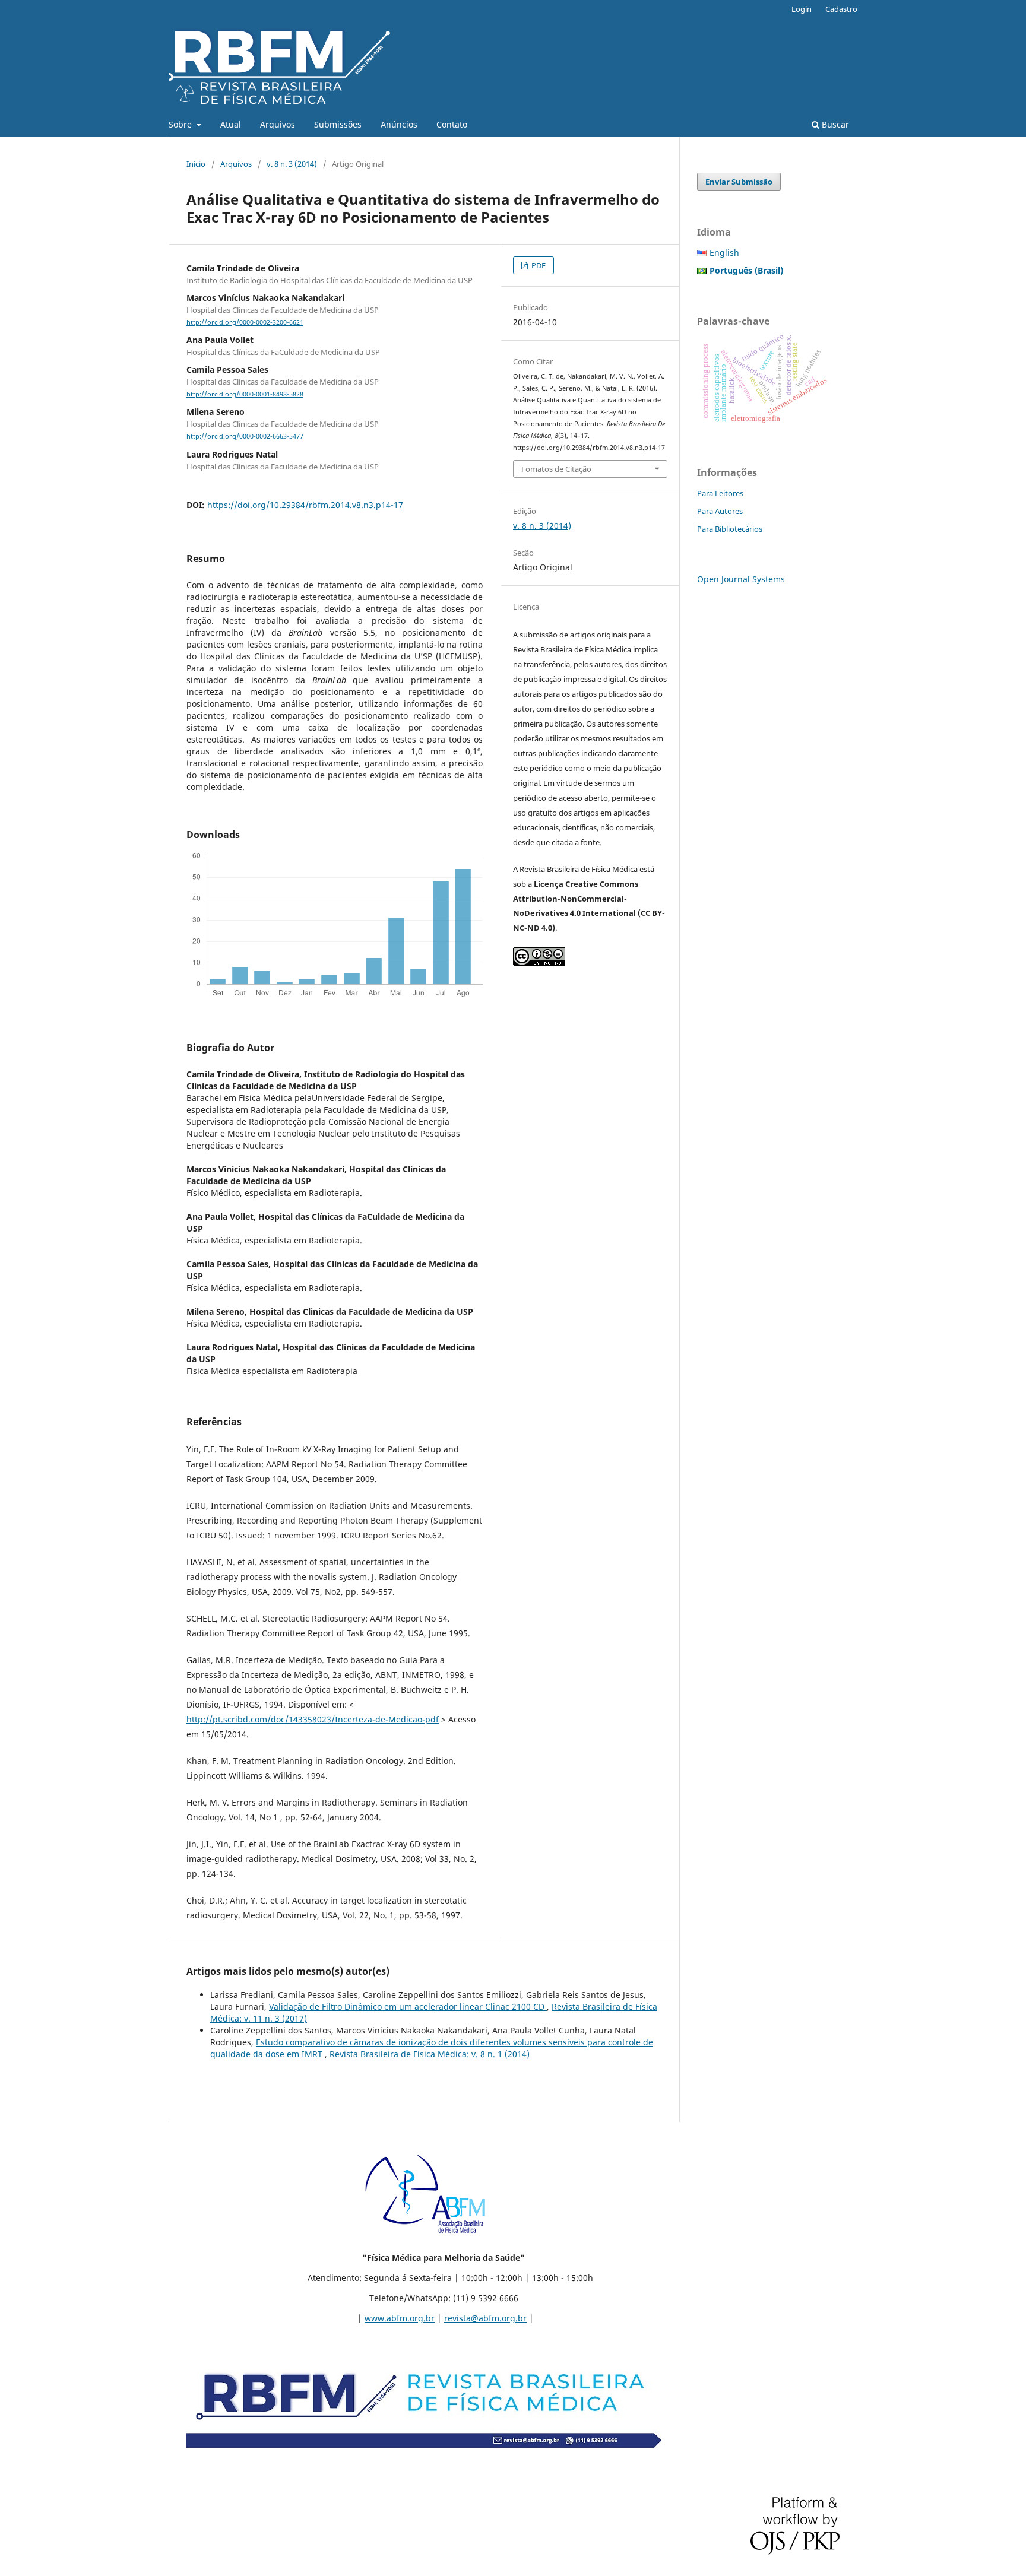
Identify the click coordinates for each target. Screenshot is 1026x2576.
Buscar (834, 124)
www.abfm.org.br (400, 2318)
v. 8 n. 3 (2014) (292, 164)
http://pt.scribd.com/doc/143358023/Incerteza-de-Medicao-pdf (313, 1719)
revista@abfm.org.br (485, 2318)
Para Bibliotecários (730, 529)
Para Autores (720, 511)
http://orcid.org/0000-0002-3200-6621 (245, 322)
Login (802, 9)
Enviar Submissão (739, 182)
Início (196, 164)
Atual (231, 124)
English (724, 253)
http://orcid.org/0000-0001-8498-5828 (245, 394)
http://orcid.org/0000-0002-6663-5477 (245, 437)
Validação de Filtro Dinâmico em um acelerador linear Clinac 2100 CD (408, 2006)
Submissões (338, 124)
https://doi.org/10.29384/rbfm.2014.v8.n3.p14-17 (305, 505)
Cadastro (841, 9)
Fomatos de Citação (556, 469)
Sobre (181, 124)
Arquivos (278, 124)
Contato (452, 124)
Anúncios (399, 124)
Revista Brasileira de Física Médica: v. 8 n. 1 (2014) (430, 2054)
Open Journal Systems (741, 579)
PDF (538, 265)
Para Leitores (720, 493)
